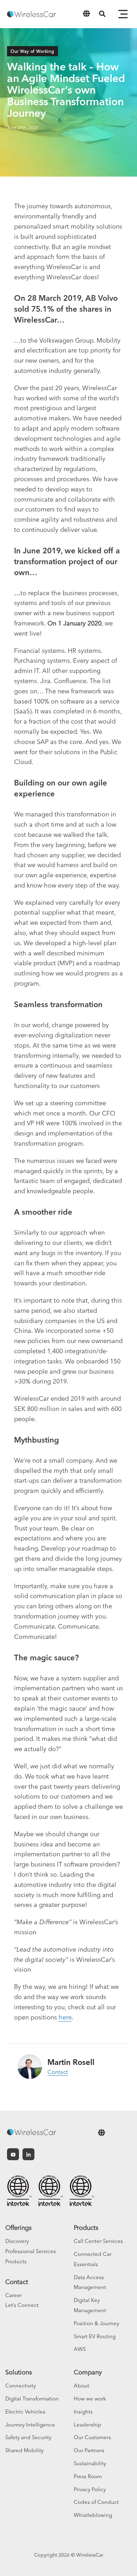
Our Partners (89, 2450)
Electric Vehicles (25, 2412)
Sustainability (90, 2463)
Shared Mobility (24, 2450)
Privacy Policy (90, 2489)
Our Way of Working (32, 51)
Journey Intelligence (30, 2425)
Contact (58, 2072)
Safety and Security (28, 2437)
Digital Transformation (32, 2399)
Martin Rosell (71, 2062)
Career (14, 2295)
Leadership (88, 2425)
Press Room (88, 2476)
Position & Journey (96, 2323)
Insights (83, 2412)
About (81, 2386)
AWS (80, 2349)
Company (88, 2372)
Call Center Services (98, 2241)
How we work (90, 2399)
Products (16, 2261)
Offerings (18, 2228)
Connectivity (21, 2386)
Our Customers (92, 2437)
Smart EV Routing (95, 2336)
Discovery (17, 2241)
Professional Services (31, 2251)
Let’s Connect (22, 2305)
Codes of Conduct (96, 2502)
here (65, 2017)
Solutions (19, 2372)
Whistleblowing (93, 2515)
